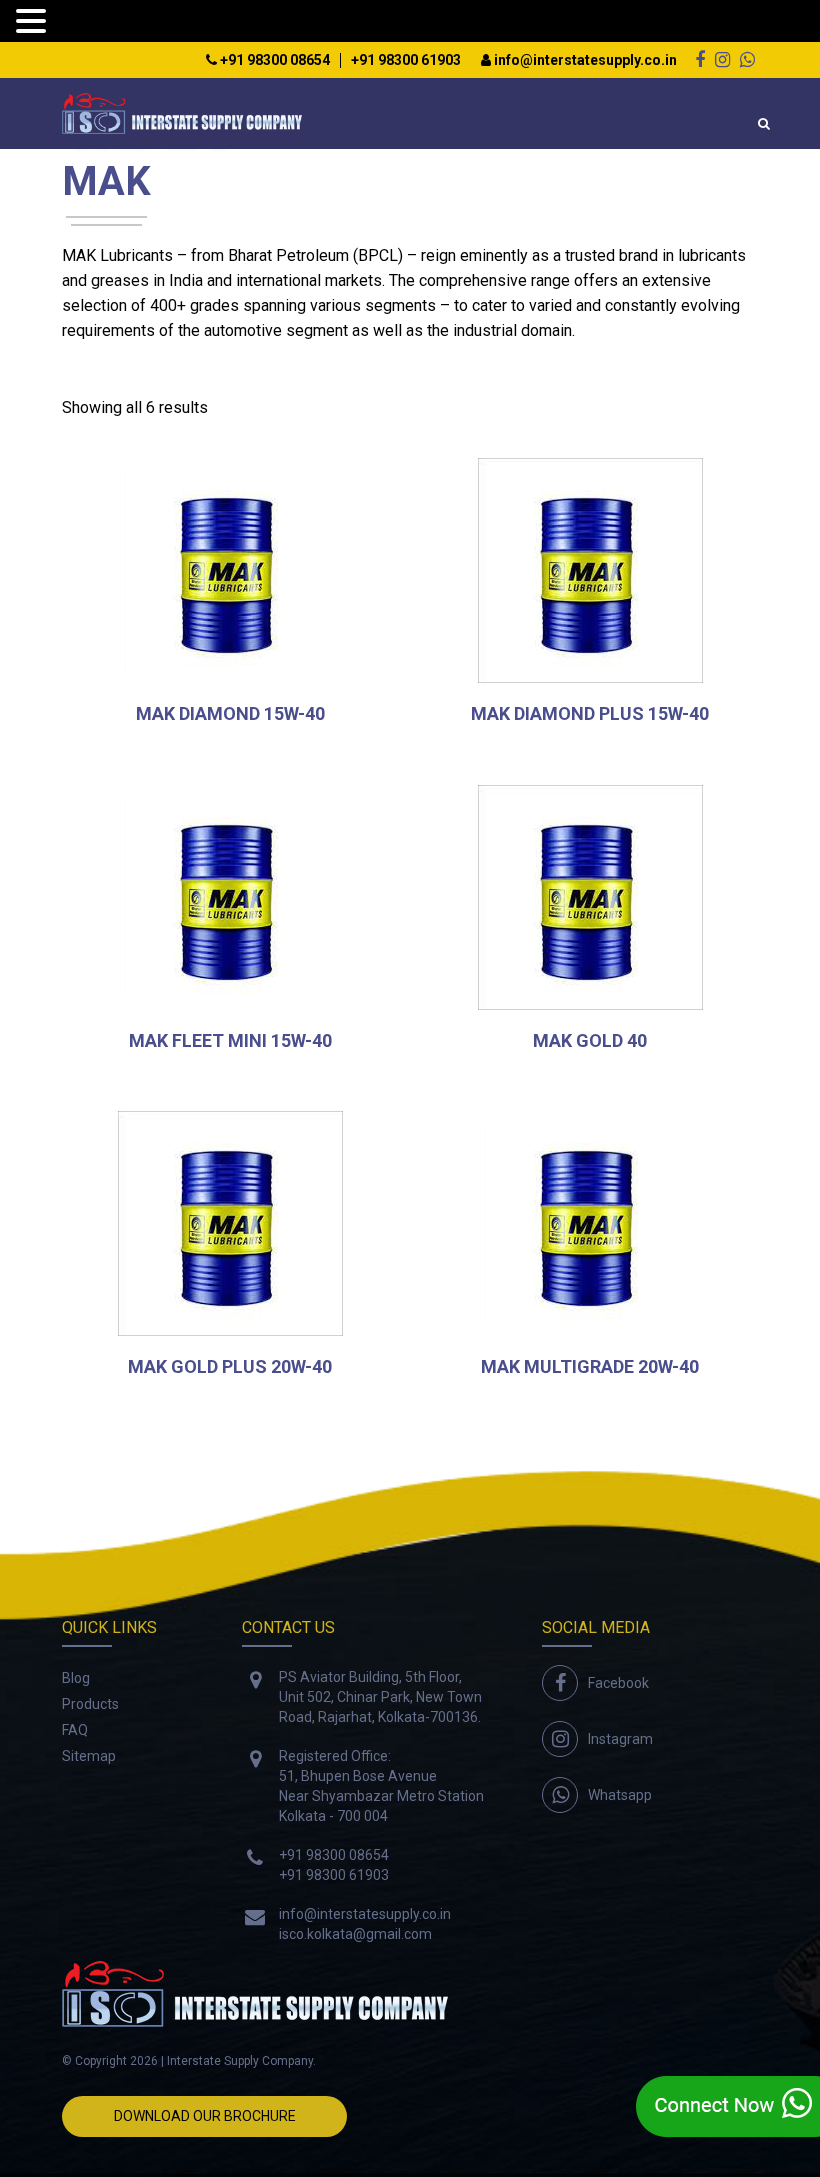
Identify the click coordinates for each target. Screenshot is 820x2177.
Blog (76, 1678)
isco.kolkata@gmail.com (355, 1934)
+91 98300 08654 (273, 60)
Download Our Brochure (205, 2116)
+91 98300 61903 (406, 60)
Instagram (620, 1739)
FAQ (75, 1730)
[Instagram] (722, 59)
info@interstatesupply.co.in (584, 60)
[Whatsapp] (747, 59)
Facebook (618, 1683)
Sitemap (89, 1756)
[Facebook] (700, 59)
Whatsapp (620, 1795)
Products (90, 1704)
